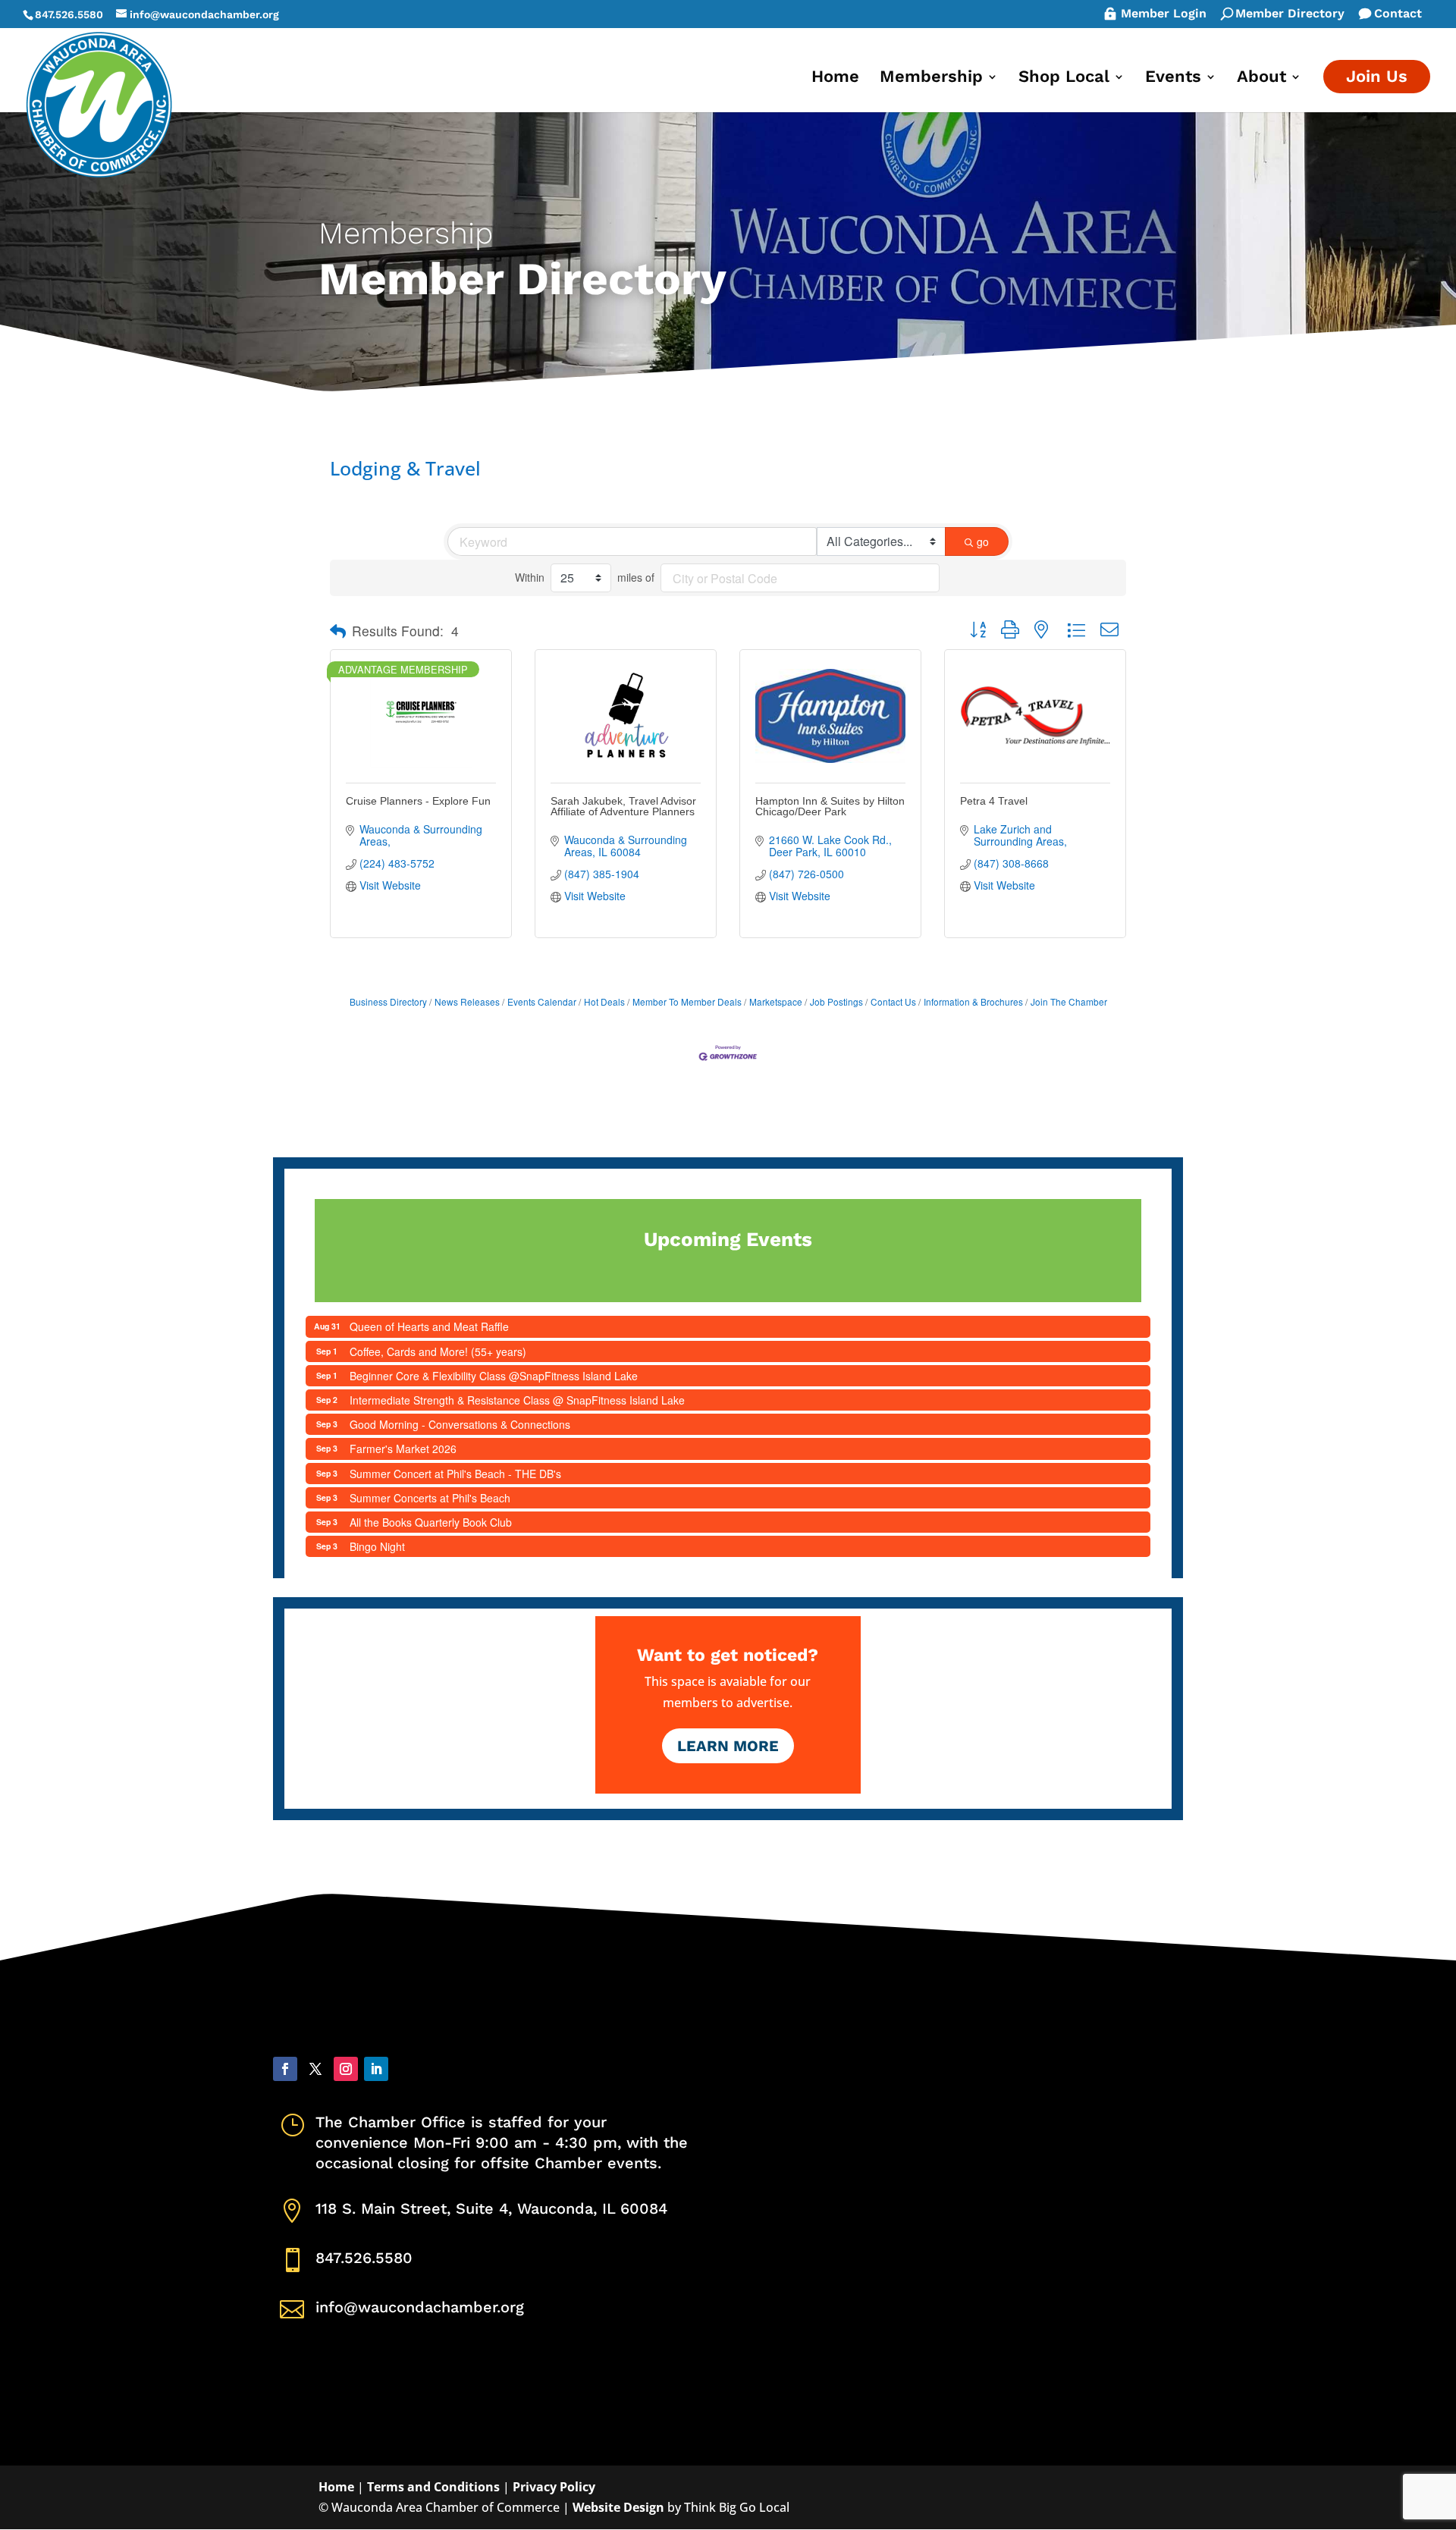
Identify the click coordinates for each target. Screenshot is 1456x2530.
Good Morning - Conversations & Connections (460, 1424)
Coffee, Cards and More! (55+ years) (438, 1351)
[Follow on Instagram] (346, 2069)
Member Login (1164, 14)
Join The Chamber (1069, 1001)
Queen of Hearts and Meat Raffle (429, 1326)
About (1261, 78)
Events (1173, 78)
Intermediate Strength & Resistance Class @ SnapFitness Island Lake (517, 1400)
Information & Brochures (973, 1001)
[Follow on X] (315, 2069)
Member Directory (1290, 14)
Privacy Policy (554, 2487)
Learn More (728, 1746)
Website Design (618, 2507)
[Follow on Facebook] (285, 2069)
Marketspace (776, 1001)
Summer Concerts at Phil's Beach (430, 1498)
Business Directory (388, 1001)
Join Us (1377, 76)
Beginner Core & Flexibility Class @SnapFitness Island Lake (494, 1376)
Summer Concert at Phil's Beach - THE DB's (455, 1474)
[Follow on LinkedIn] (376, 2069)
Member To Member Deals (687, 1001)
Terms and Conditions (433, 2487)
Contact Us (893, 1001)
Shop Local (1064, 78)
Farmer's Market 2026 (403, 1449)
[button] (338, 631)
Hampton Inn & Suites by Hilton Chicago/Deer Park (830, 806)
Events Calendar (542, 1001)
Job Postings (836, 1001)
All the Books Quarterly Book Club (431, 1522)
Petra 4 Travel (994, 801)
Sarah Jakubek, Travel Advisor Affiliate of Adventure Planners (623, 806)
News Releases (467, 1001)
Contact (1398, 14)
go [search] (983, 541)
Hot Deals (604, 1001)
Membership (931, 78)
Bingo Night (377, 1546)
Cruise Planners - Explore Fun (418, 801)
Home (835, 78)
